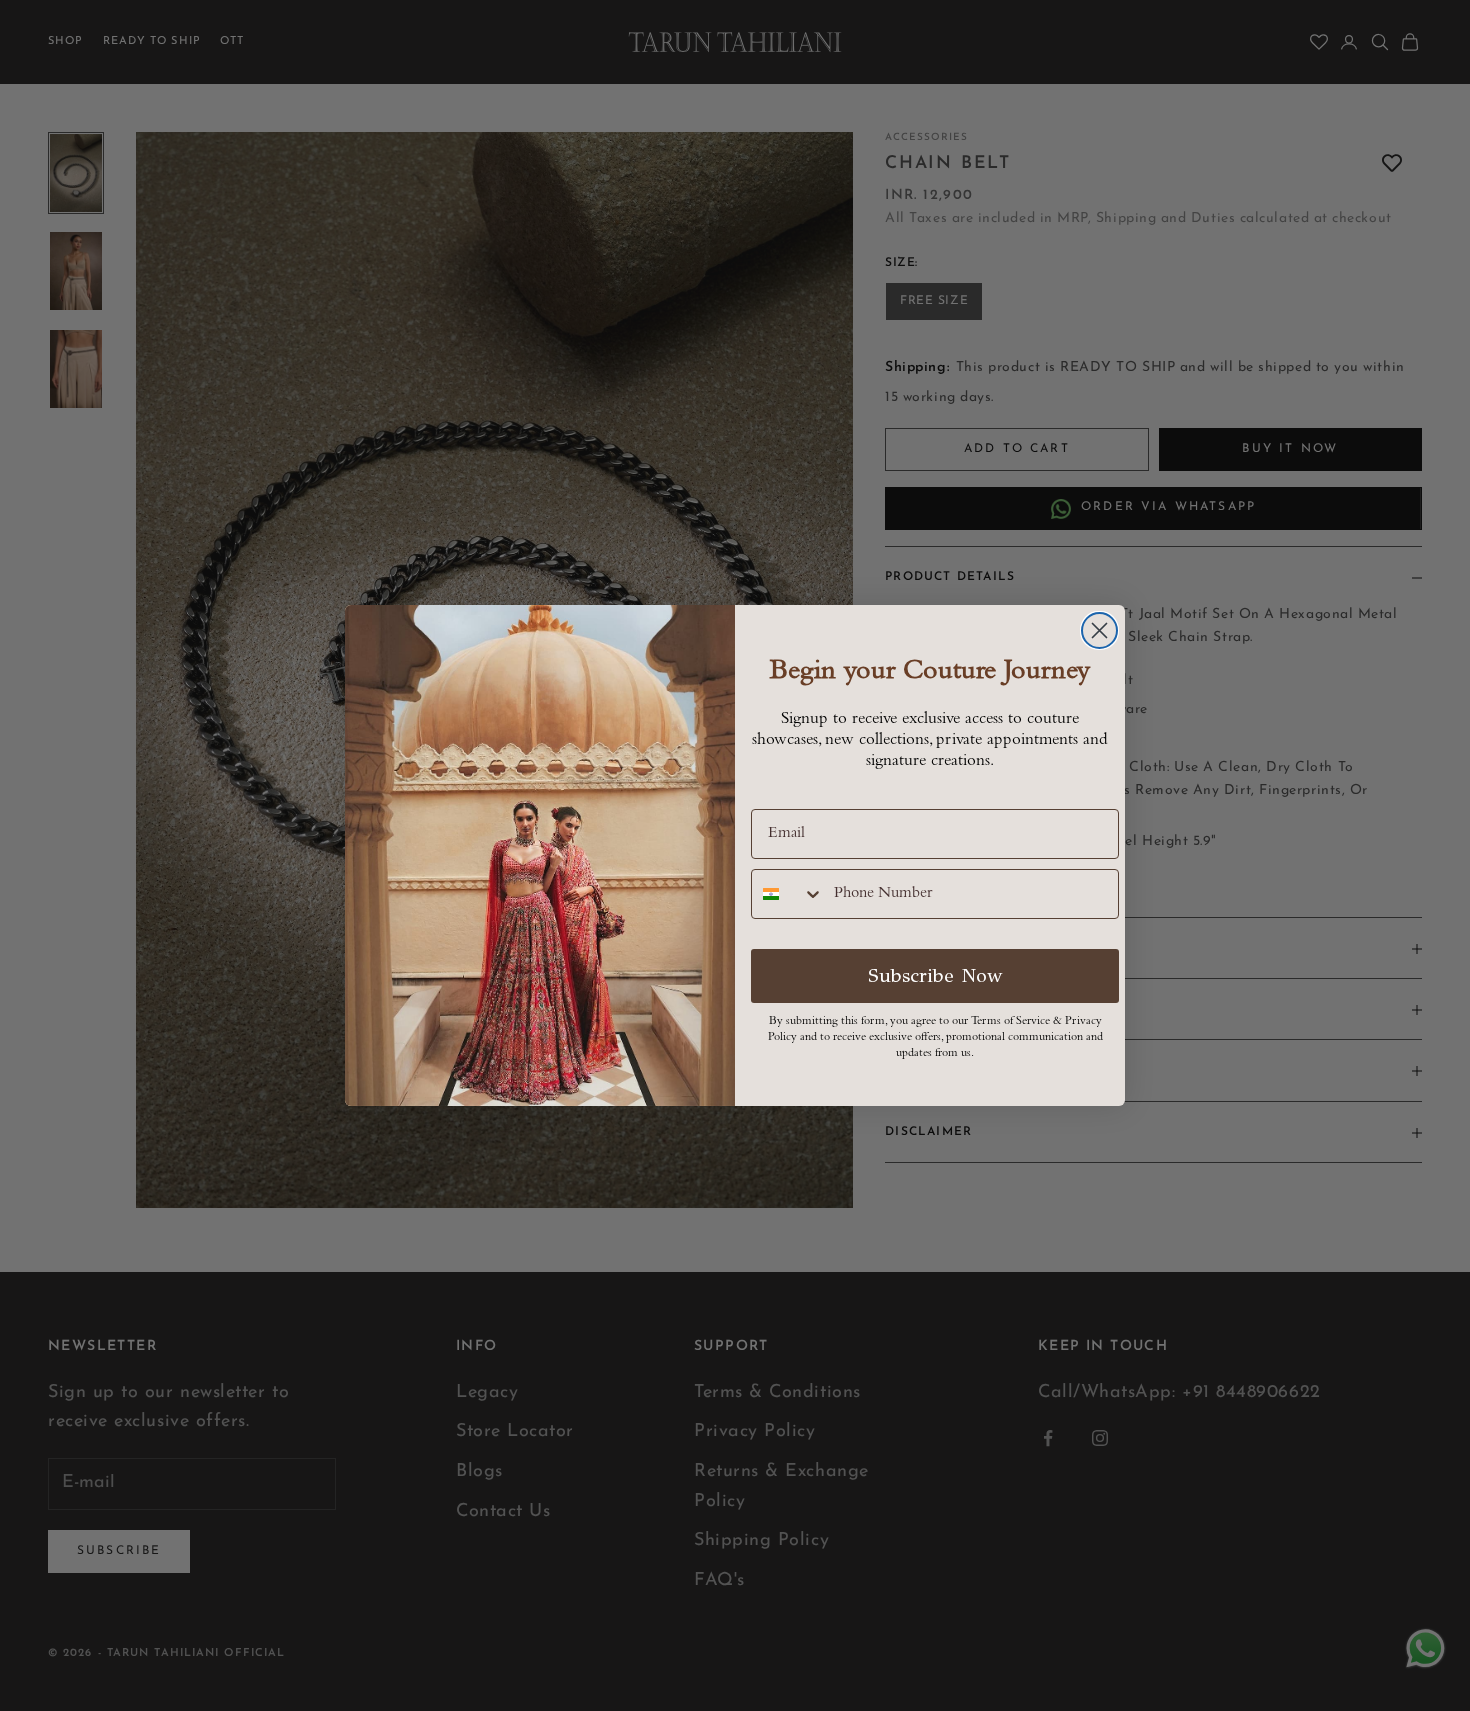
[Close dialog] (1099, 630)
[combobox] (788, 894)
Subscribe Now (935, 975)
